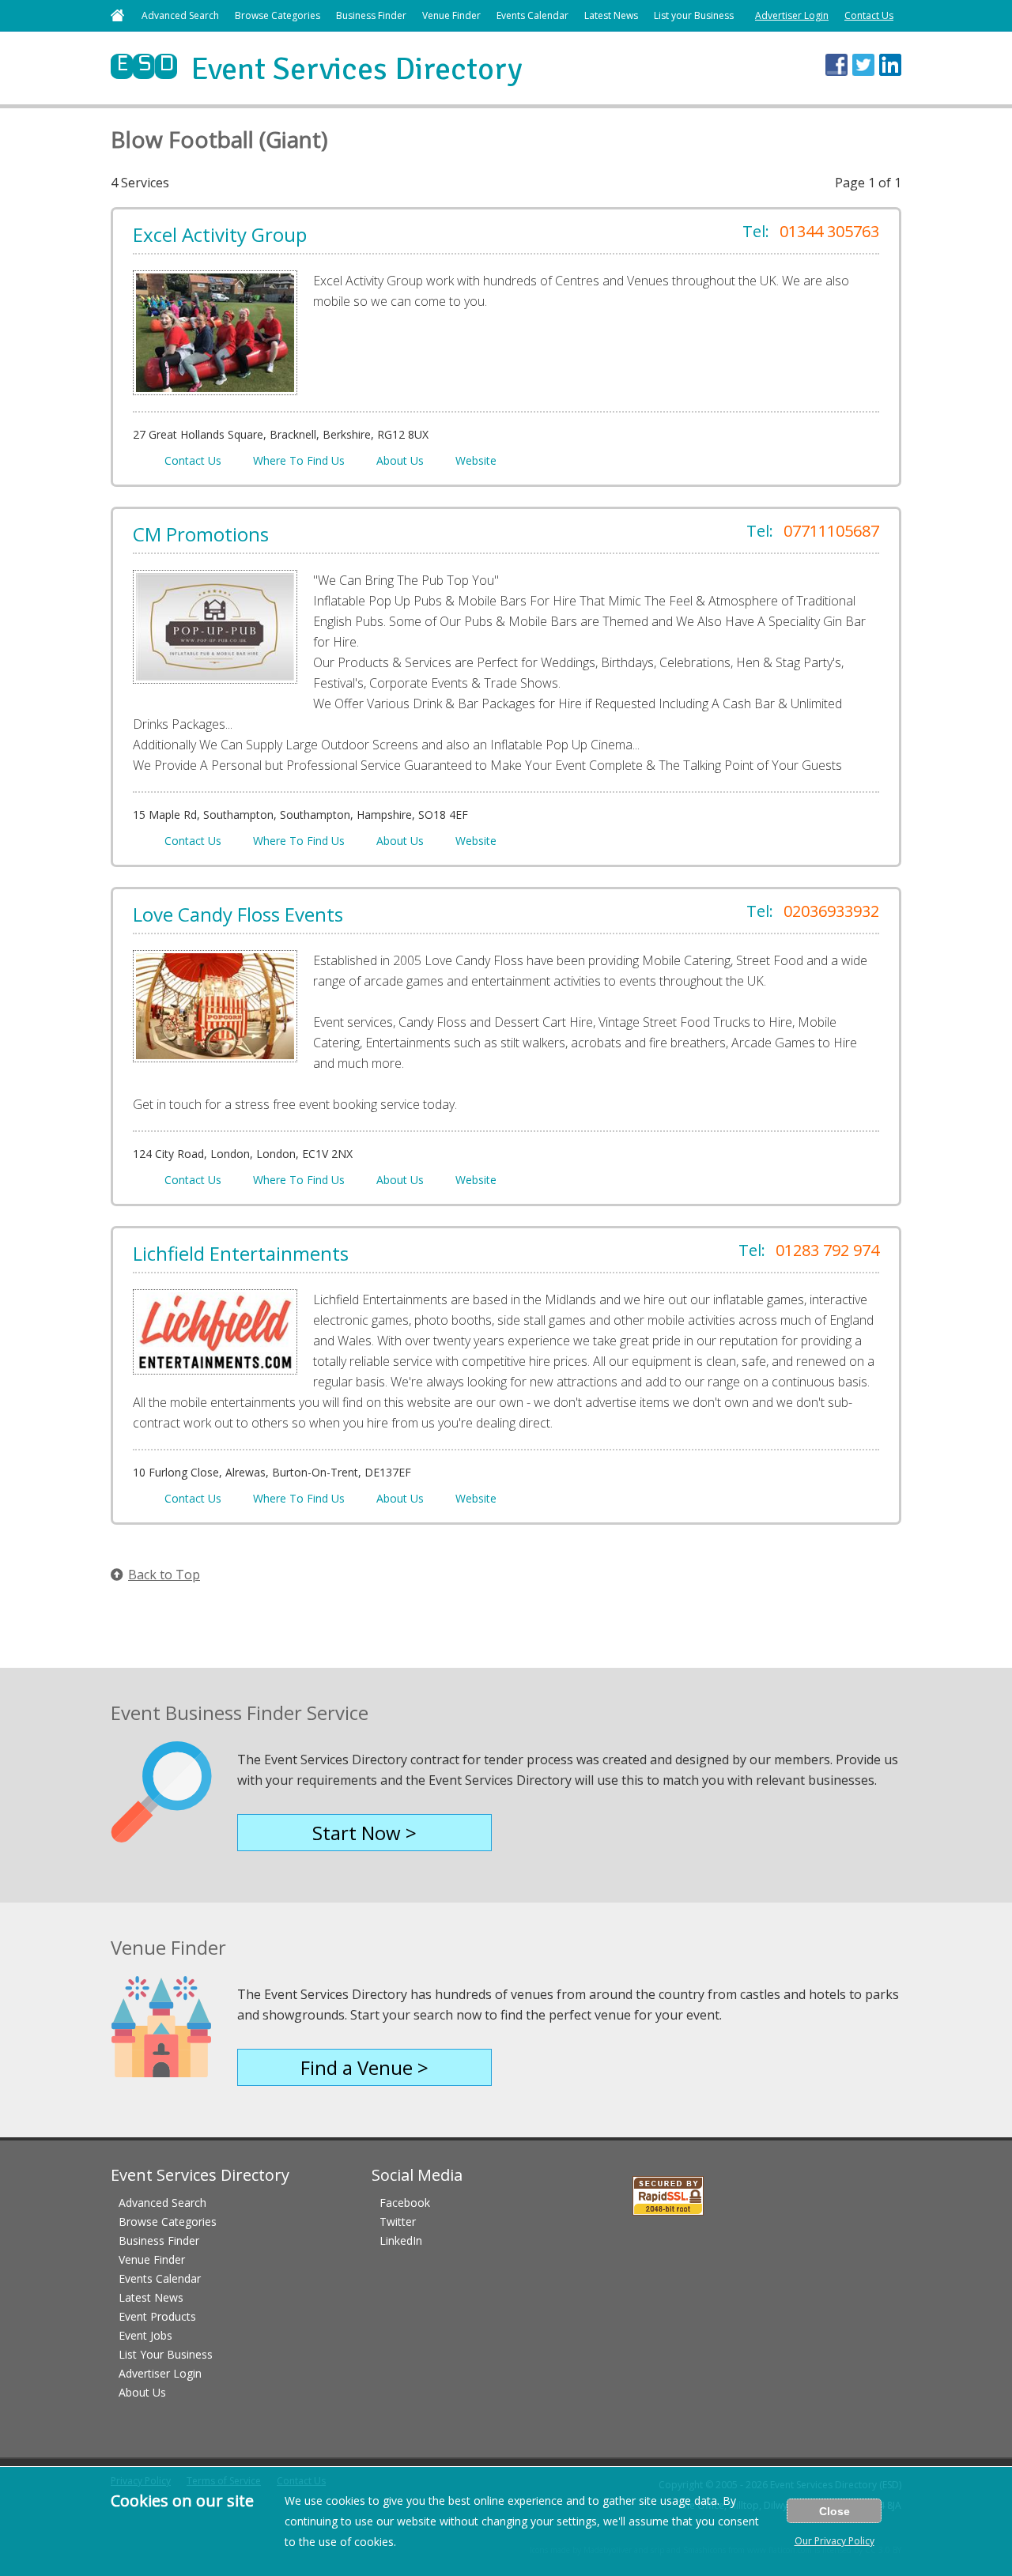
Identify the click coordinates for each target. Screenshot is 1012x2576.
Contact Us (869, 15)
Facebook (405, 2203)
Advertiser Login (792, 15)
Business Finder (371, 15)
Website (476, 460)
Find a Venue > (364, 2067)
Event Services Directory (317, 69)
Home (117, 15)
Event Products (157, 2316)
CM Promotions (201, 534)
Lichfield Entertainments (241, 1253)
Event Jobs (145, 2335)
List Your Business (166, 2354)
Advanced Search (180, 15)
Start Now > (364, 1833)
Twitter (398, 2221)
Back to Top (164, 1575)
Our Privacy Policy (835, 2541)
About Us (400, 460)
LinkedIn (401, 2240)
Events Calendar (532, 15)
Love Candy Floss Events (238, 914)
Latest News (611, 15)
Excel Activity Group (220, 234)
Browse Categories (278, 15)
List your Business (694, 15)
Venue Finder (451, 15)
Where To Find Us (299, 460)
